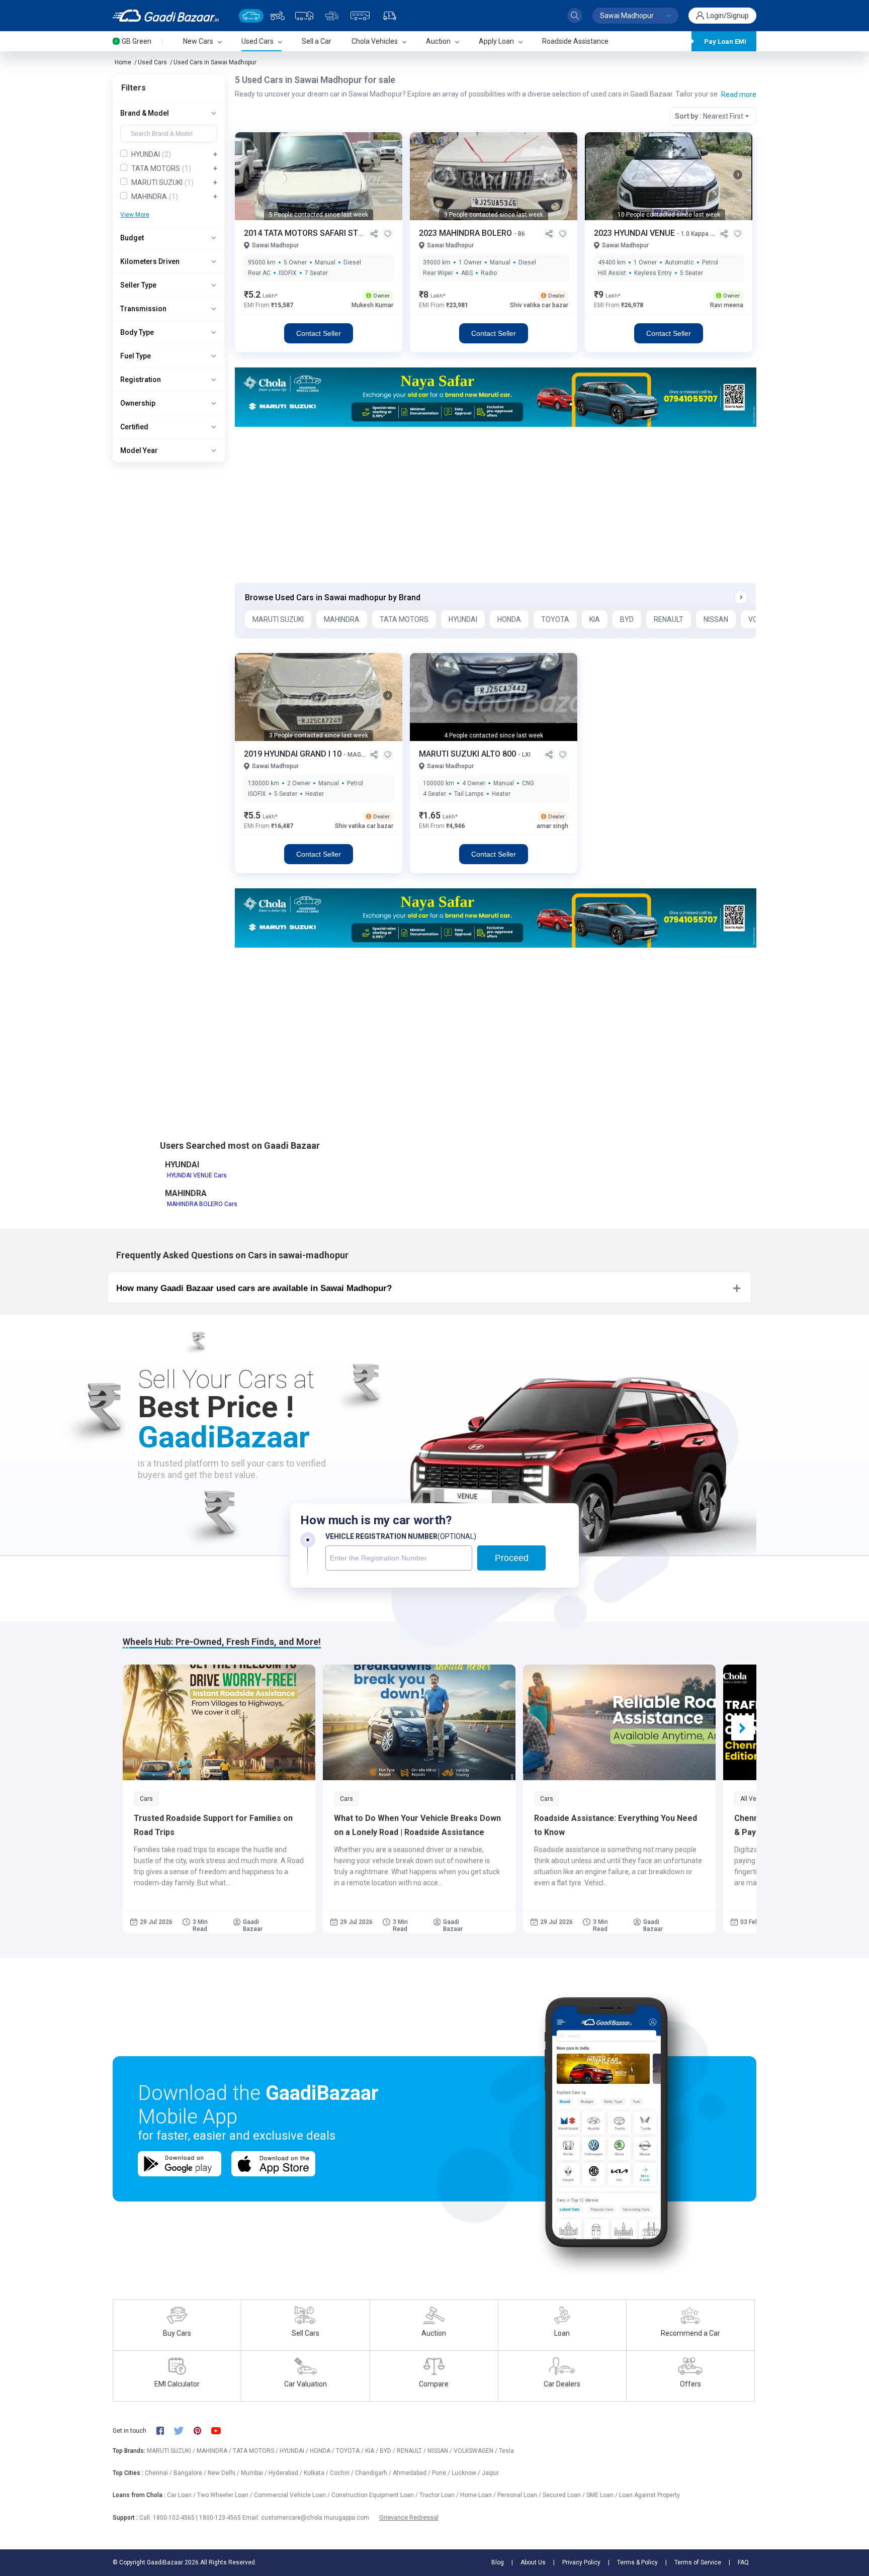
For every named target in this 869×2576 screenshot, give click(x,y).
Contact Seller (319, 333)
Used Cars (152, 62)
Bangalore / (191, 2473)
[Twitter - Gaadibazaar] (184, 2431)
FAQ (743, 2562)
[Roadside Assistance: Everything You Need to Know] (619, 1722)
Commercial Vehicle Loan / (293, 2495)
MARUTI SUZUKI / (172, 2451)
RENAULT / (412, 2451)
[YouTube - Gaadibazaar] (221, 2430)
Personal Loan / (520, 2495)
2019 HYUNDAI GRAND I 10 (294, 754)
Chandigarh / (374, 2473)
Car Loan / (182, 2495)
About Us (533, 2562)
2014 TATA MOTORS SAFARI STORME (313, 233)
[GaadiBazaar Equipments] (332, 16)
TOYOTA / (351, 2451)
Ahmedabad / (412, 2473)
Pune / (442, 2473)
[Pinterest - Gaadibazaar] (202, 2431)
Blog (498, 2562)
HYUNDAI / (295, 2451)
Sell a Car (317, 41)
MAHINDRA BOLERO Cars (202, 1204)
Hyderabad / (286, 2473)
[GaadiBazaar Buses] (360, 16)
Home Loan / (479, 2495)
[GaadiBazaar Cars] (251, 16)
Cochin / (342, 2473)
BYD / (388, 2451)
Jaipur (490, 2473)
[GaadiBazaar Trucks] (304, 16)
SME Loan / (603, 2495)
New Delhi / (224, 2473)
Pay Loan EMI (725, 41)
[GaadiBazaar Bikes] (277, 16)
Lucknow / (467, 2473)
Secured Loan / (564, 2495)
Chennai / (159, 2473)
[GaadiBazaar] (166, 16)
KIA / (372, 2451)
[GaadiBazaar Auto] (390, 16)
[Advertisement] (495, 505)
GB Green (137, 41)
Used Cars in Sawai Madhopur (215, 62)
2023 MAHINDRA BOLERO (466, 233)
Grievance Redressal (409, 2517)
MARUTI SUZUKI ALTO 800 (468, 754)
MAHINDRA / (215, 2451)
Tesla (506, 2451)
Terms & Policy (637, 2562)
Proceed (512, 1558)
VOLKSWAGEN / (476, 2451)
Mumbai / (255, 2473)
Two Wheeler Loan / (226, 2495)
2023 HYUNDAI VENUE (635, 233)
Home (123, 62)
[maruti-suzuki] (496, 396)
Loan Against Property (649, 2495)
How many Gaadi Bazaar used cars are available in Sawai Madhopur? (254, 1288)
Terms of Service (698, 2562)
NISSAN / (441, 2451)
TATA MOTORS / (256, 2451)
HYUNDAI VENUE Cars (197, 1175)
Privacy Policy (581, 2562)
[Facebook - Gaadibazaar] (165, 2431)
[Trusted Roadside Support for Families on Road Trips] (219, 1722)
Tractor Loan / (440, 2495)
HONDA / (323, 2451)
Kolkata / (317, 2473)
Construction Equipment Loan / (375, 2495)
